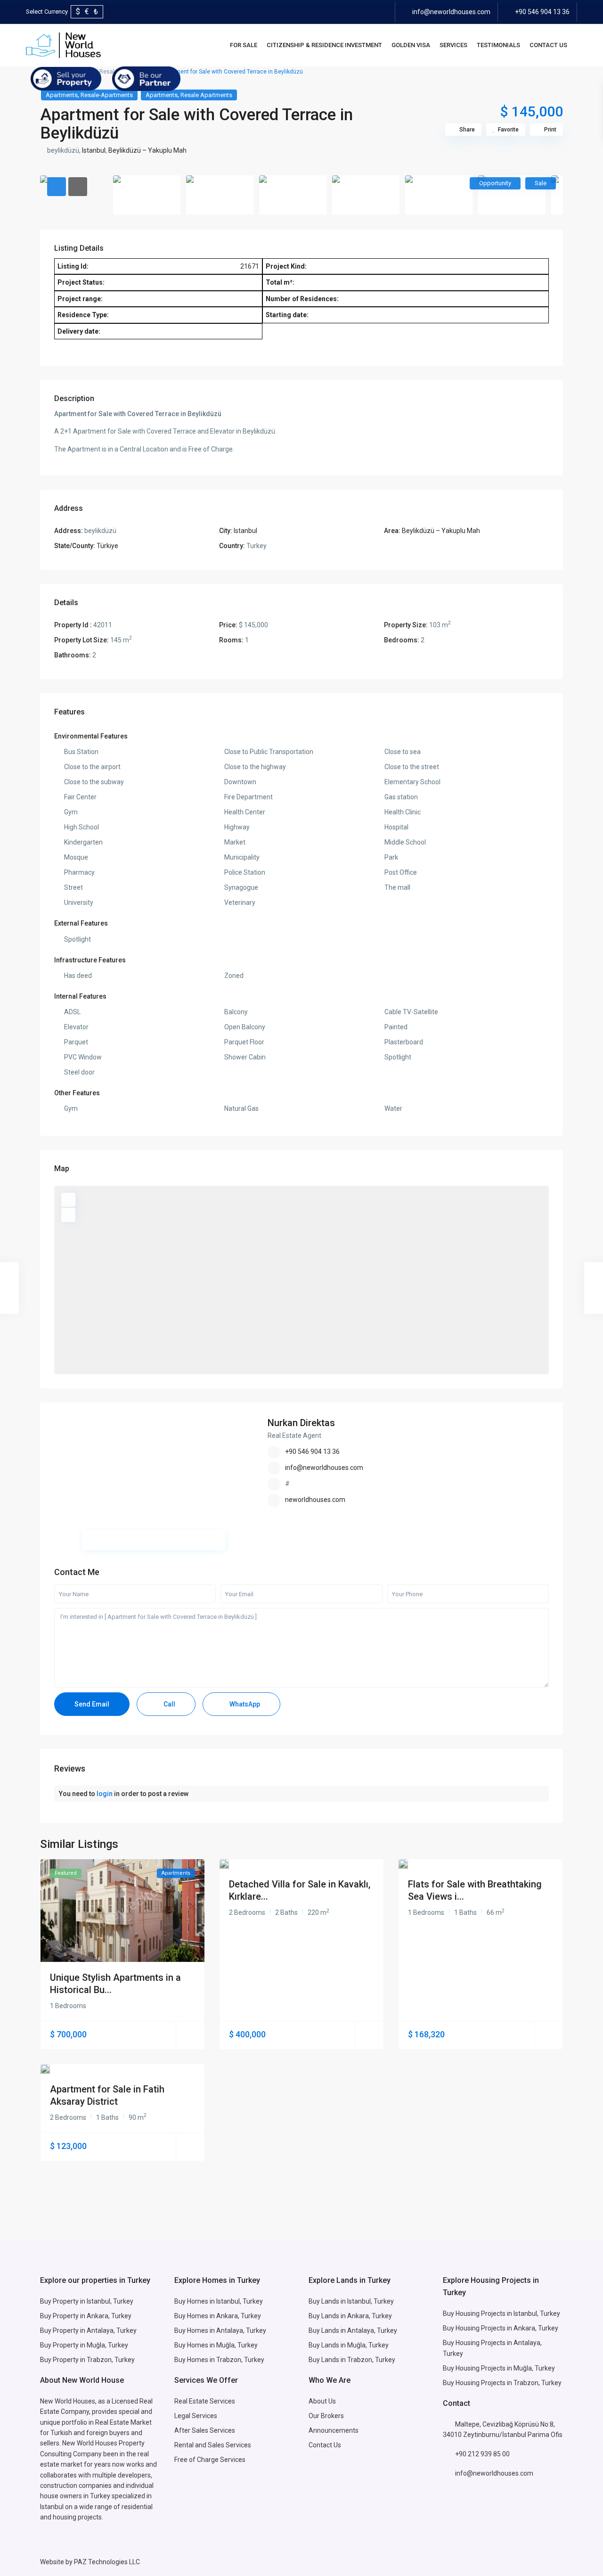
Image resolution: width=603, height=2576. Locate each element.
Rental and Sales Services (213, 2445)
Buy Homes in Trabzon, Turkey (219, 2360)
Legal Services (196, 2416)
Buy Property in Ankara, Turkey (86, 2316)
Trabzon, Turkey (538, 2383)
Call (169, 1704)
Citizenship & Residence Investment (324, 45)
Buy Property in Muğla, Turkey (84, 2345)
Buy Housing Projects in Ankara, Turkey (501, 2328)
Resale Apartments (206, 95)
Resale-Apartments (107, 95)
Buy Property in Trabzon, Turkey (87, 2360)
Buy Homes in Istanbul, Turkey (219, 2301)
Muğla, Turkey (237, 2345)
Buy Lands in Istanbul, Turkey (351, 2301)
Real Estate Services (205, 2401)
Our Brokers (326, 2416)
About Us (322, 2401)
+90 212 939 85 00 (482, 2454)
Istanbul (94, 150)
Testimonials (498, 45)
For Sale (244, 45)
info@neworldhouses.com (451, 12)
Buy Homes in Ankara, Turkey (218, 2316)
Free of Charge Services (210, 2460)
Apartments (62, 95)
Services (453, 45)
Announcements (334, 2430)
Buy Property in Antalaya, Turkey (88, 2330)
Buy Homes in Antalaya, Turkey (220, 2330)
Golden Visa (411, 45)
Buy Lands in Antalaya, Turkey (353, 2330)
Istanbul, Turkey (537, 2313)
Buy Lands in (328, 2316)
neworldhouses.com (315, 1500)
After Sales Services (205, 2430)
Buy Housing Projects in (478, 2313)
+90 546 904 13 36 (542, 12)
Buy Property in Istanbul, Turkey (87, 2301)
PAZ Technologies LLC (107, 2562)
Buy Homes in (195, 2345)
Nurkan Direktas (301, 1423)
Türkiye (107, 546)
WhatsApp (244, 1704)
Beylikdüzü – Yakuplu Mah (147, 150)
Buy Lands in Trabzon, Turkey (352, 2360)
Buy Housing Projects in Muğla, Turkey (499, 2368)
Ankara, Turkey (370, 2316)
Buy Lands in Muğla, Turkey (349, 2345)
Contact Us (548, 45)
